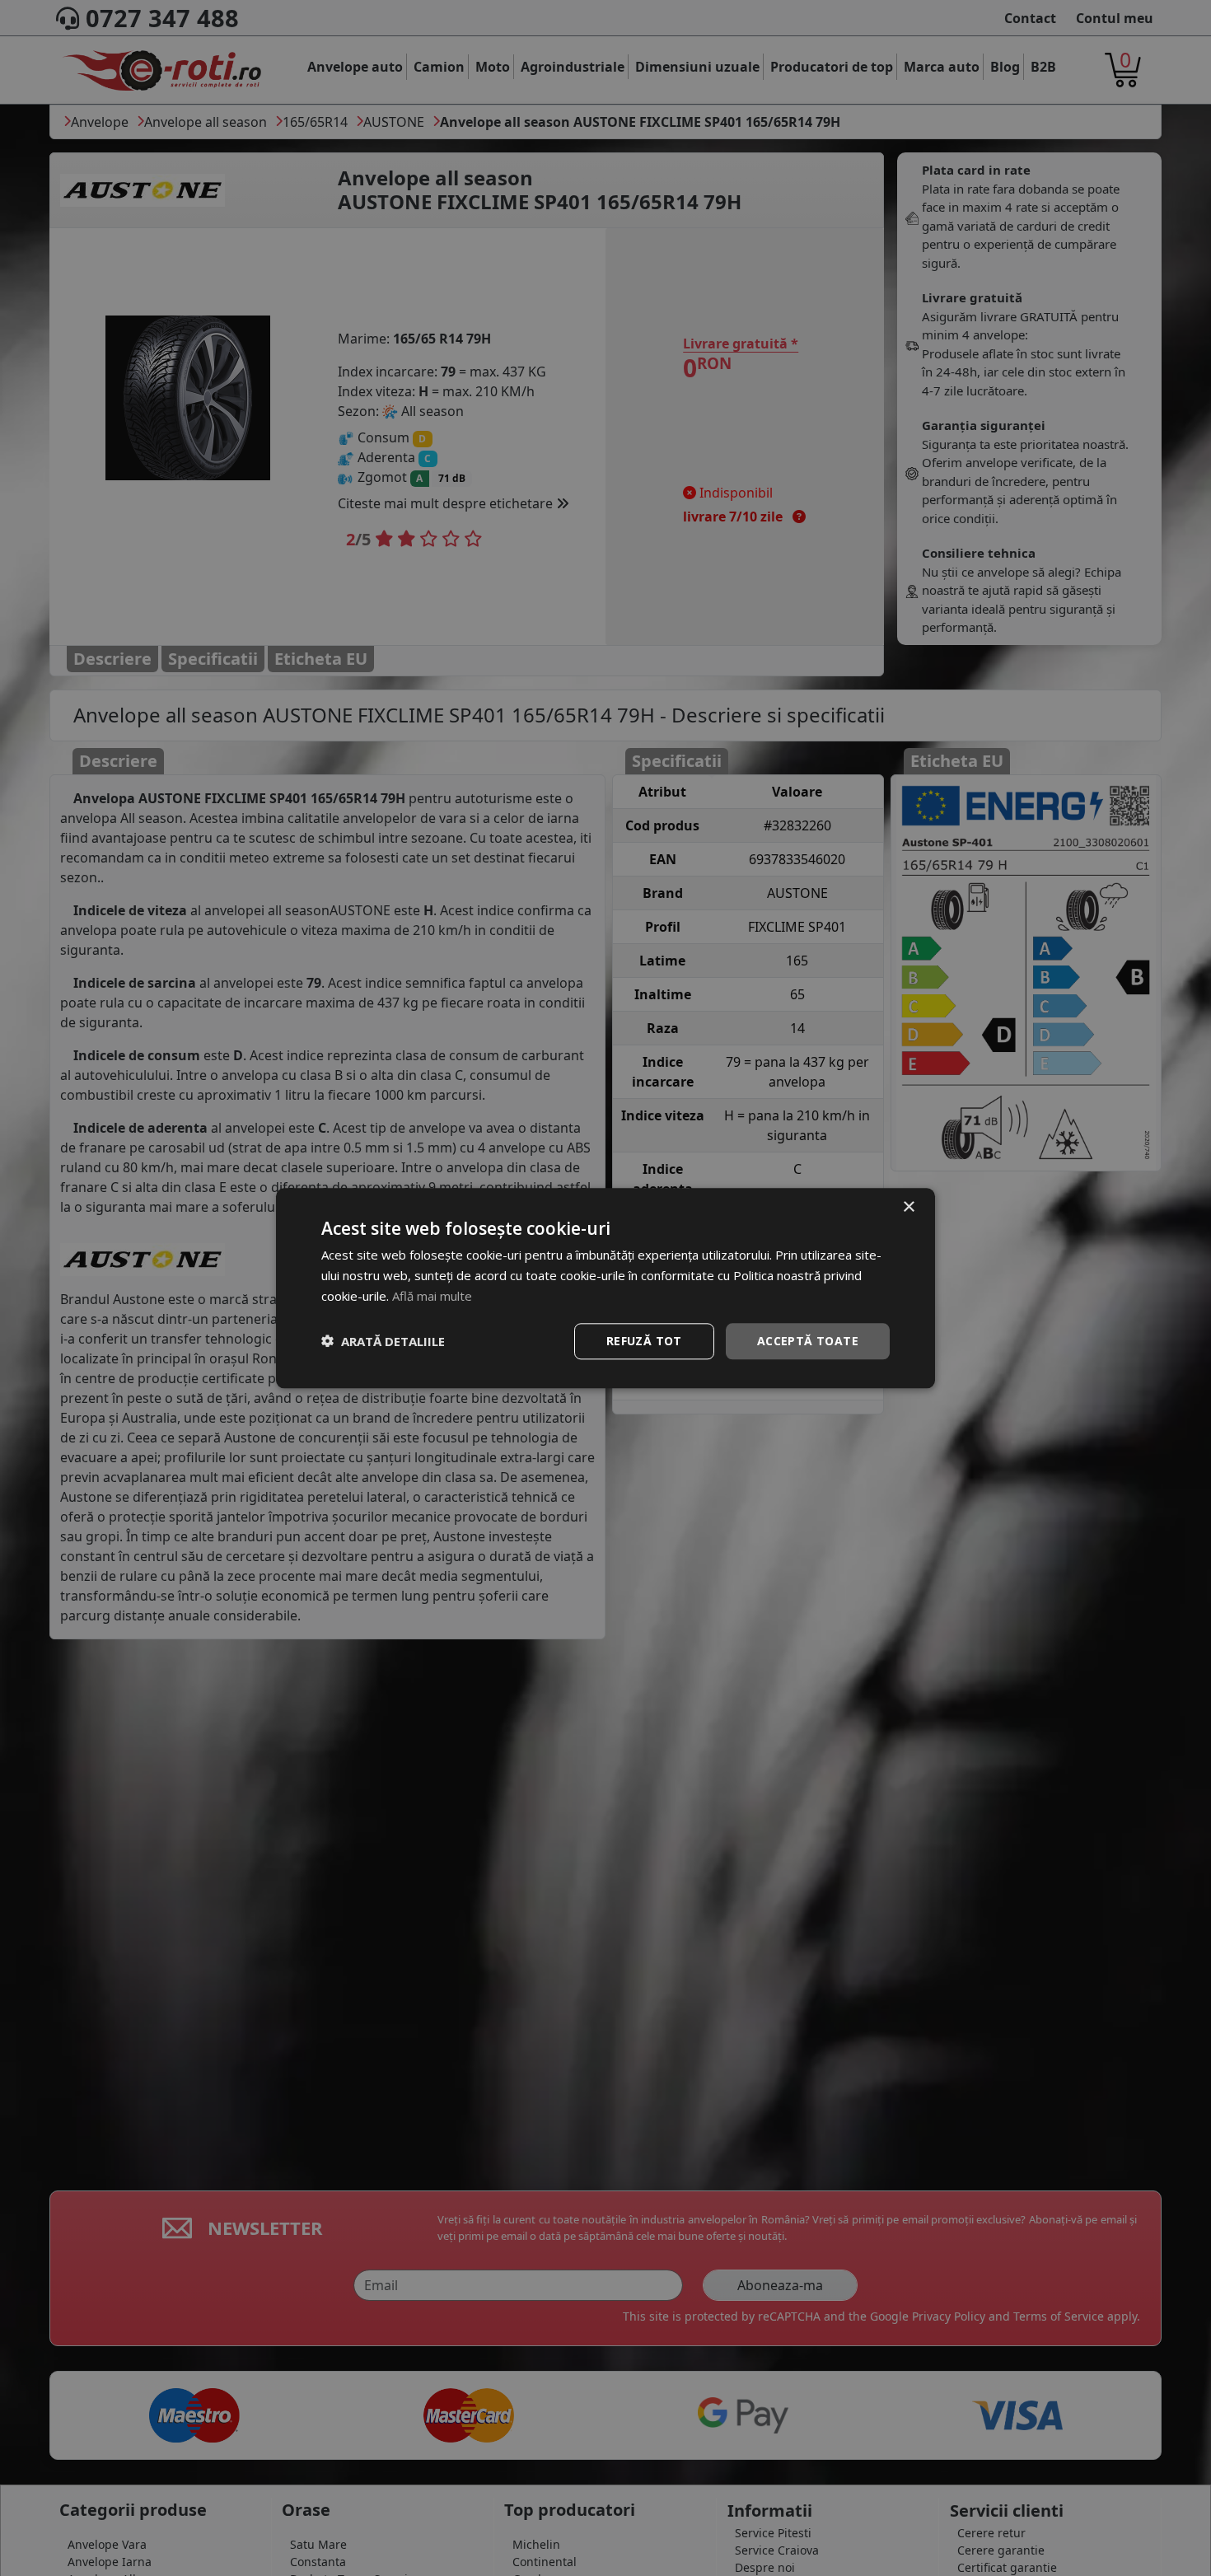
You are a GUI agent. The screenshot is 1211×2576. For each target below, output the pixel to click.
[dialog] (605, 1288)
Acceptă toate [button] (808, 1340)
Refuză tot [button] (644, 1340)
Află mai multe (432, 1296)
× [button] (908, 1207)
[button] (383, 1341)
